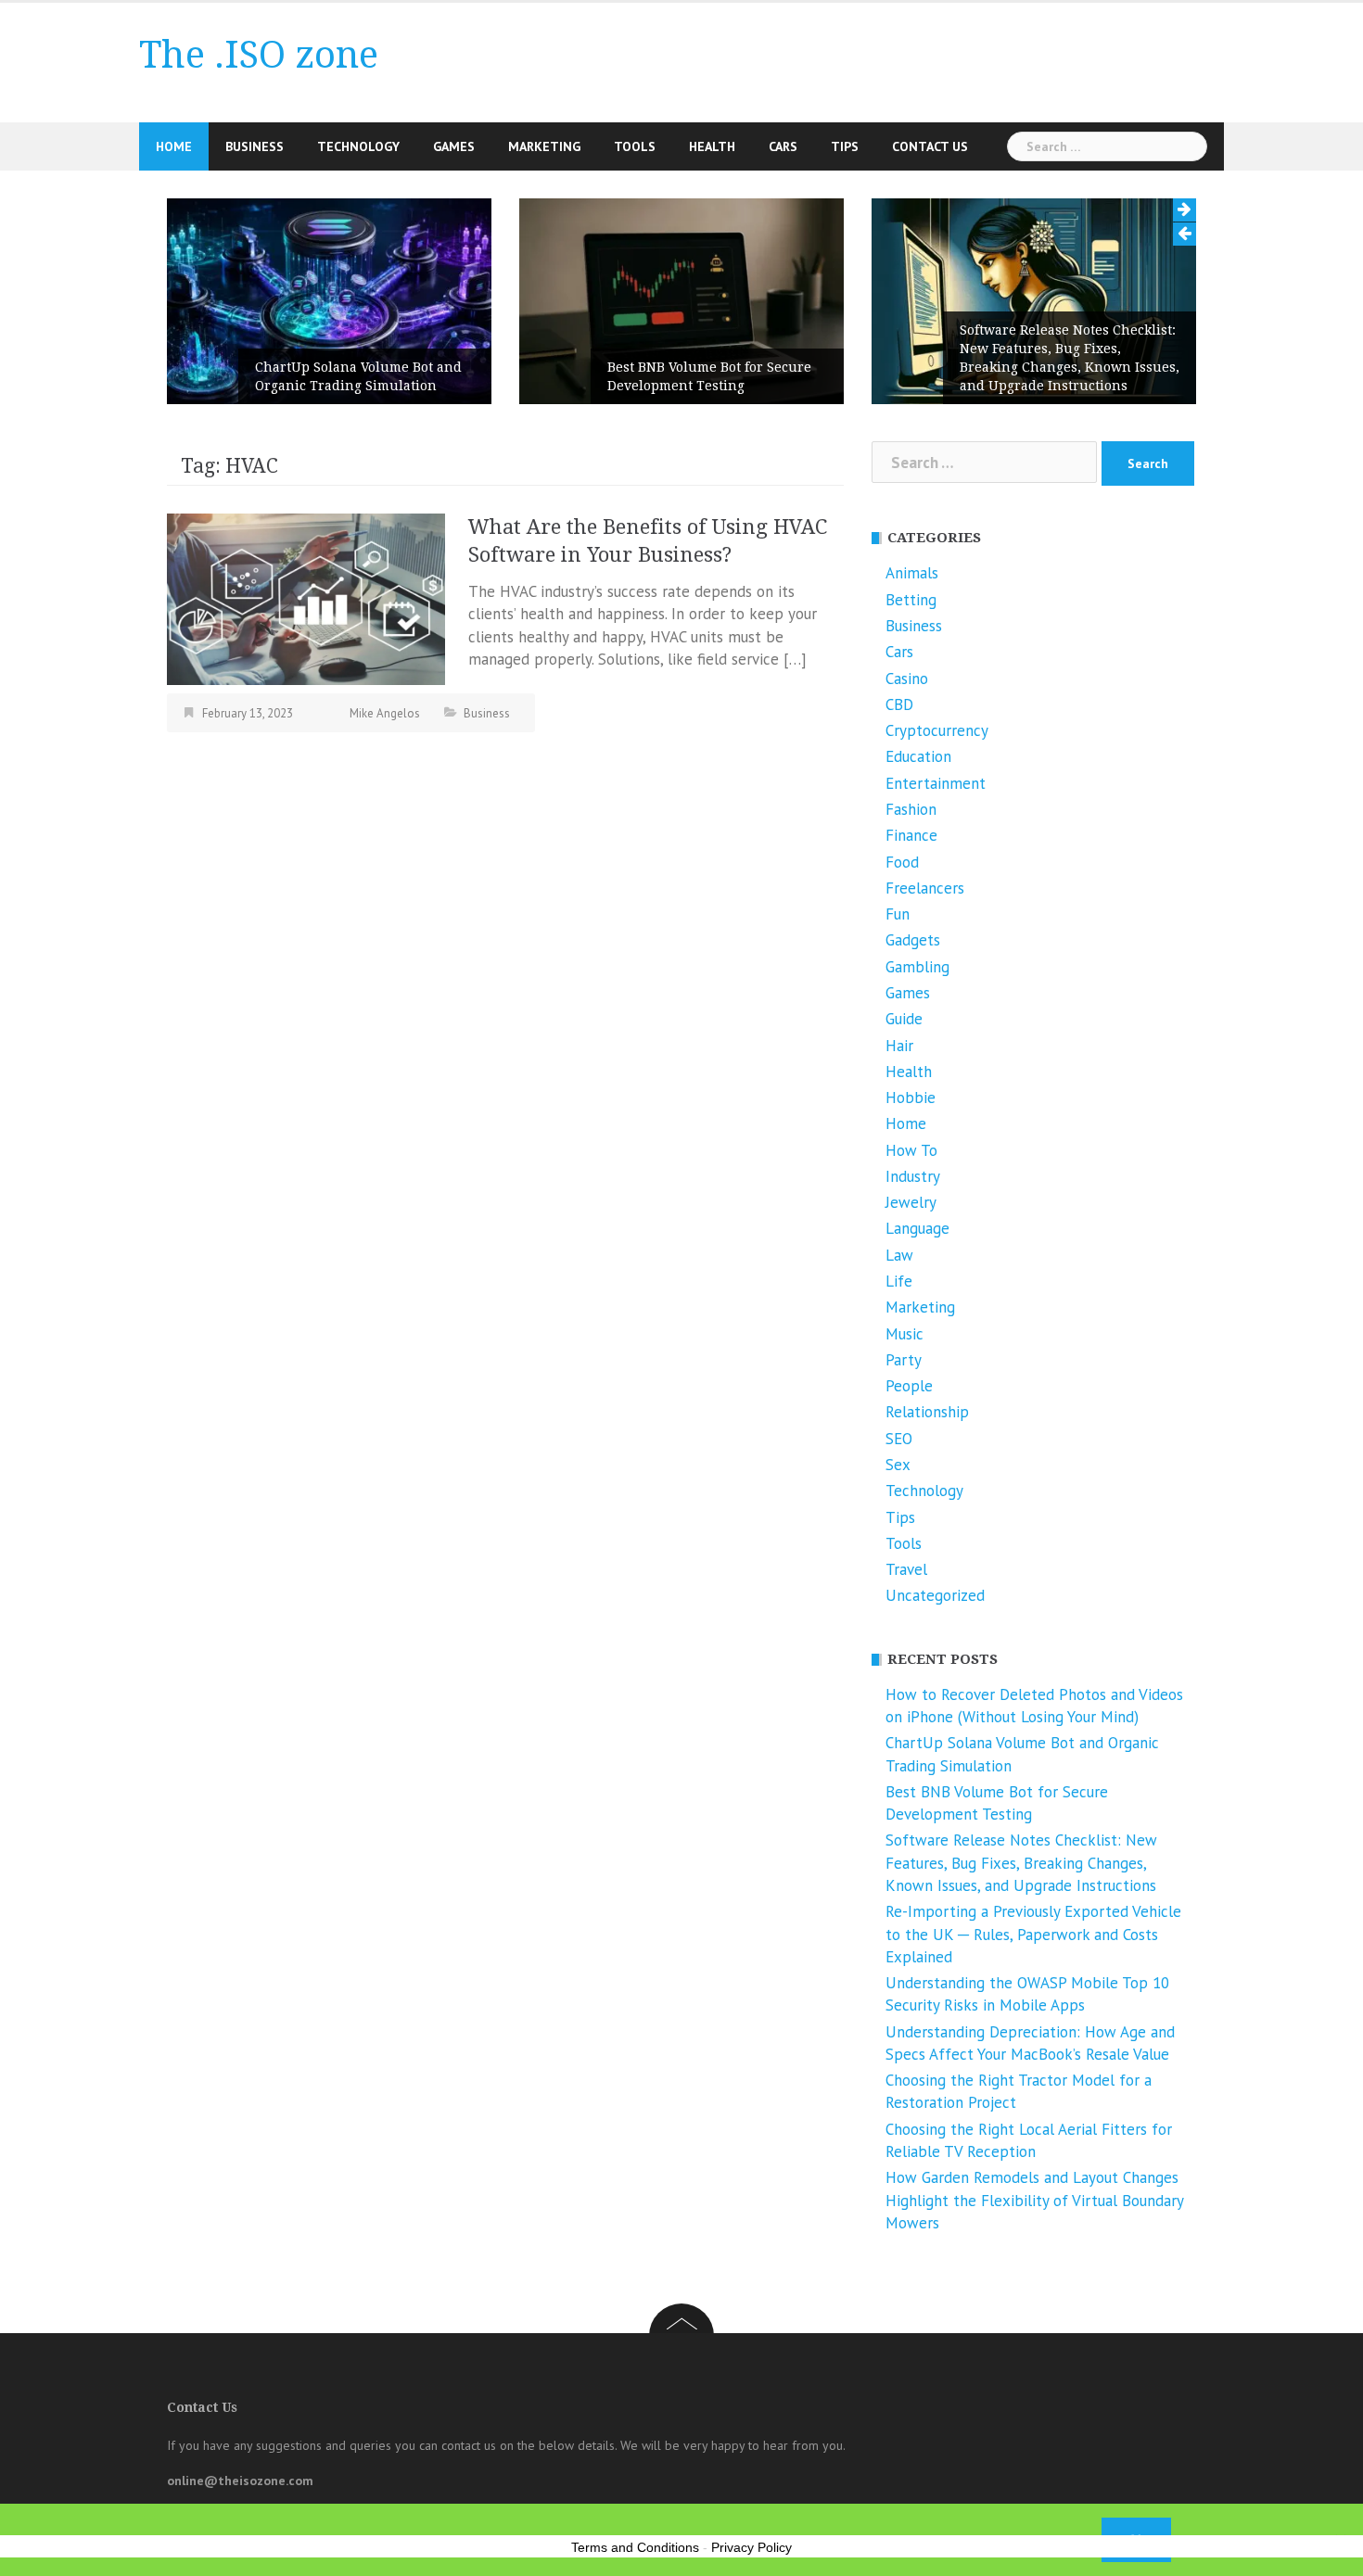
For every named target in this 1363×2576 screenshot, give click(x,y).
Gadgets (913, 940)
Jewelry (911, 1202)
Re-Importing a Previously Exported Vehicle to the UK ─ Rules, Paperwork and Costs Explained (1033, 1934)
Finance (911, 835)
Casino (907, 679)
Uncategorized (935, 1595)
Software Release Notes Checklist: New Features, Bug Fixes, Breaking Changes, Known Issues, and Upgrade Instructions (1070, 358)
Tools (635, 146)
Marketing (544, 146)
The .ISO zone (259, 55)
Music (904, 1334)
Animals (912, 573)
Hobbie (911, 1098)
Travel (906, 1569)
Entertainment (936, 783)
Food (902, 862)
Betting (911, 600)
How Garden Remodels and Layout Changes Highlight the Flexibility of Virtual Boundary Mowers (1034, 2200)
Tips (845, 146)
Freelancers (925, 888)
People (909, 1386)
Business (255, 146)
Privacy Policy (752, 2547)
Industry (913, 1176)
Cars (783, 146)
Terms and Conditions (635, 2547)
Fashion (911, 809)
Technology (358, 146)
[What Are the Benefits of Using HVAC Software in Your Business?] (306, 598)
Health (712, 146)
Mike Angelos (385, 713)
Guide (904, 1019)
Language (917, 1228)
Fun (898, 914)
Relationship (927, 1412)
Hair (899, 1046)
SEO (899, 1439)
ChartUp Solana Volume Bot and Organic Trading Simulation (358, 376)
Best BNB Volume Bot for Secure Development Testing (709, 376)
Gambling (917, 967)
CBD (899, 704)
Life (899, 1281)
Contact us (930, 146)
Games (454, 146)
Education (918, 756)
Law (899, 1255)
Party (904, 1360)
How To (911, 1150)
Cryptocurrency (937, 730)
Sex (898, 1465)
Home (174, 146)
